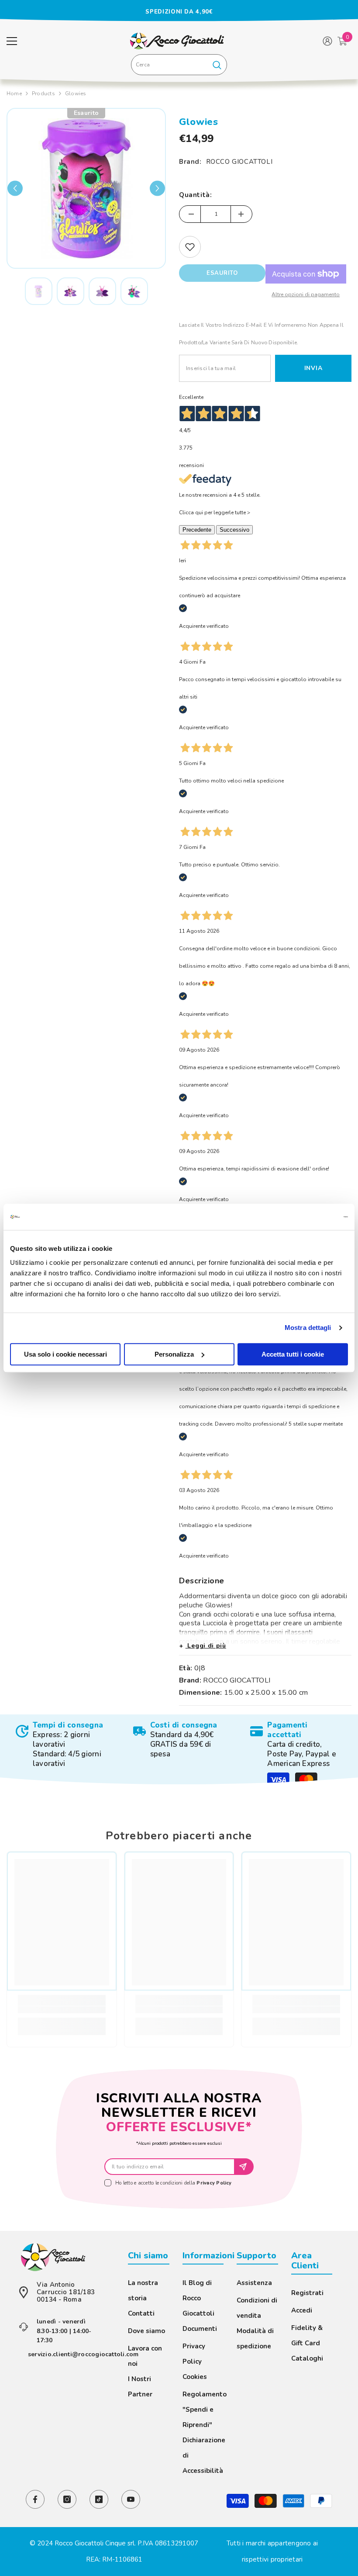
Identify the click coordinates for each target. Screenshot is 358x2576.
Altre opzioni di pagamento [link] (306, 294)
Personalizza (174, 1354)
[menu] (12, 41)
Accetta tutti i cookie (293, 1354)
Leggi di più (206, 1646)
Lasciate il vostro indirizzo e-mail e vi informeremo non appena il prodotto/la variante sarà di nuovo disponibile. (261, 334)
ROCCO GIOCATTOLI (239, 162)
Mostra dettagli (308, 1328)
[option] (179, 12)
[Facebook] (35, 2499)
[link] (62, 1745)
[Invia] (244, 2167)
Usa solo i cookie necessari (65, 1354)
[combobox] (169, 65)
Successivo (234, 530)
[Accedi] (327, 41)
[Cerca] (179, 65)
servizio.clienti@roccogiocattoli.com (83, 2354)
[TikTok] (99, 2499)
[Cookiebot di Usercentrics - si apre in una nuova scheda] (310, 1217)
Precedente (197, 530)
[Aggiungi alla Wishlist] (190, 247)
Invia (313, 368)
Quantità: (195, 195)
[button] (15, 189)
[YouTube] (131, 2499)
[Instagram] (67, 2499)
